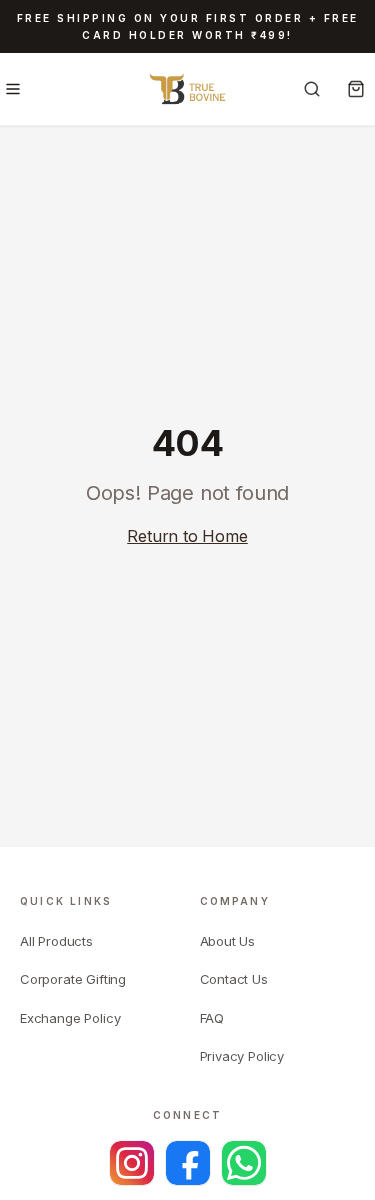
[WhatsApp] (244, 1163)
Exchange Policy (70, 1018)
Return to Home (187, 536)
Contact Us (234, 979)
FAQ (212, 1018)
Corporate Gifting (73, 979)
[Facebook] (188, 1163)
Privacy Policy (242, 1056)
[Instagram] (132, 1163)
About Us (228, 941)
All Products (56, 941)
